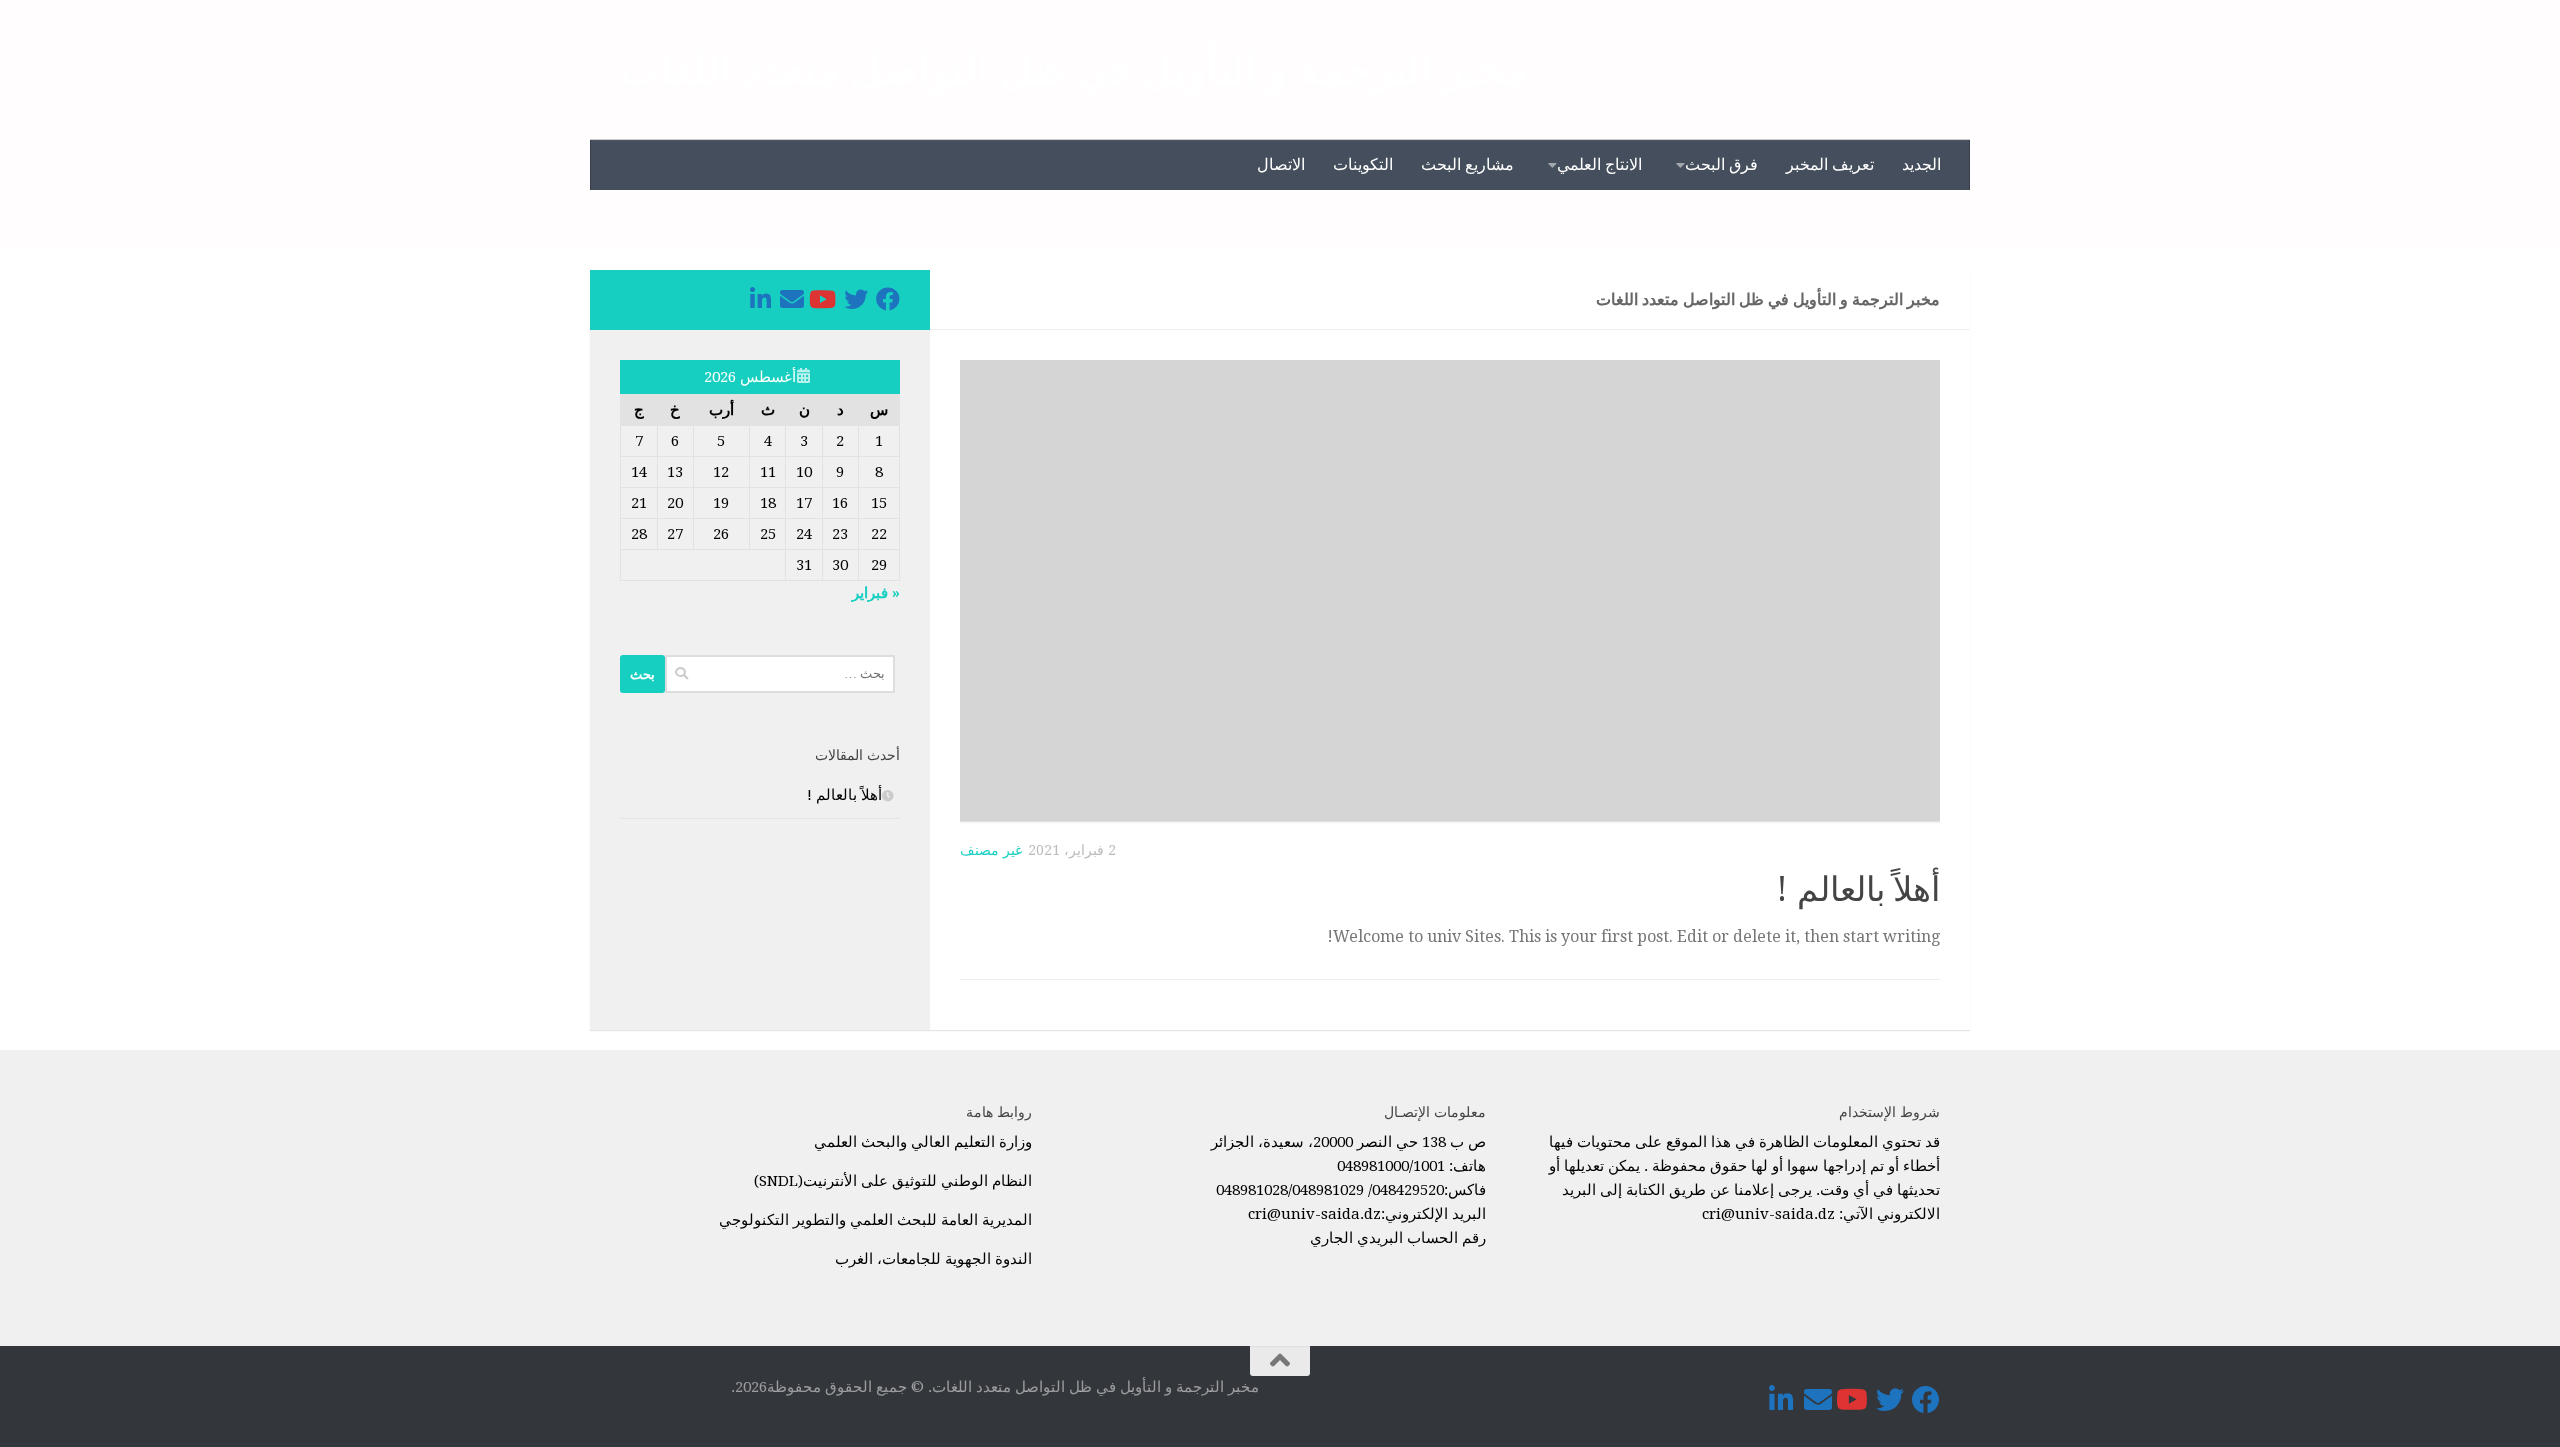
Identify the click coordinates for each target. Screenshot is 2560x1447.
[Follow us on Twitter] (856, 299)
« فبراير (876, 593)
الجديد (1921, 164)
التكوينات (1363, 164)
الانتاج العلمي (1599, 164)
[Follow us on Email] (792, 299)
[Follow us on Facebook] (888, 299)
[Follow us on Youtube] (824, 299)
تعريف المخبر (1830, 164)
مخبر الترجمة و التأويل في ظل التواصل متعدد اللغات (1074, 69)
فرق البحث (1721, 164)
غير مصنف (991, 850)
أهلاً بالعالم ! (1858, 889)
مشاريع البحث (1467, 164)
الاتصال (1281, 164)
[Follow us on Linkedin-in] (760, 299)
